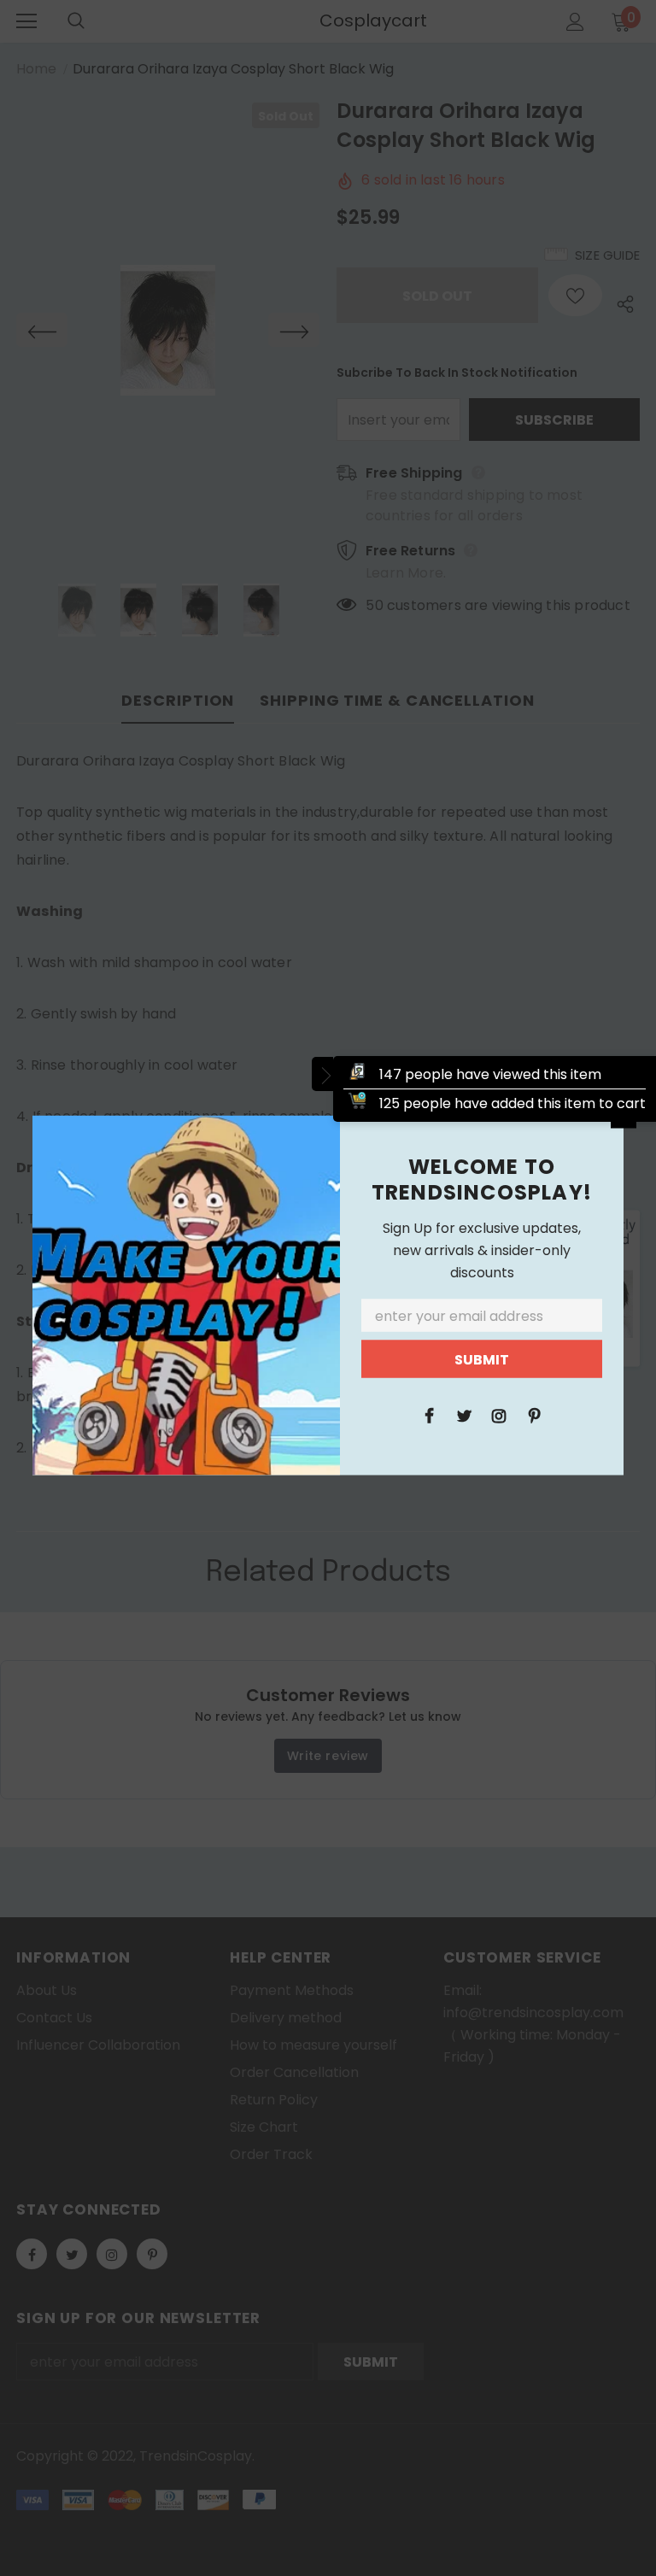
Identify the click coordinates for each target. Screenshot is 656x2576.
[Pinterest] (534, 1414)
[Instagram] (499, 1414)
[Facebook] (429, 1414)
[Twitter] (464, 1414)
